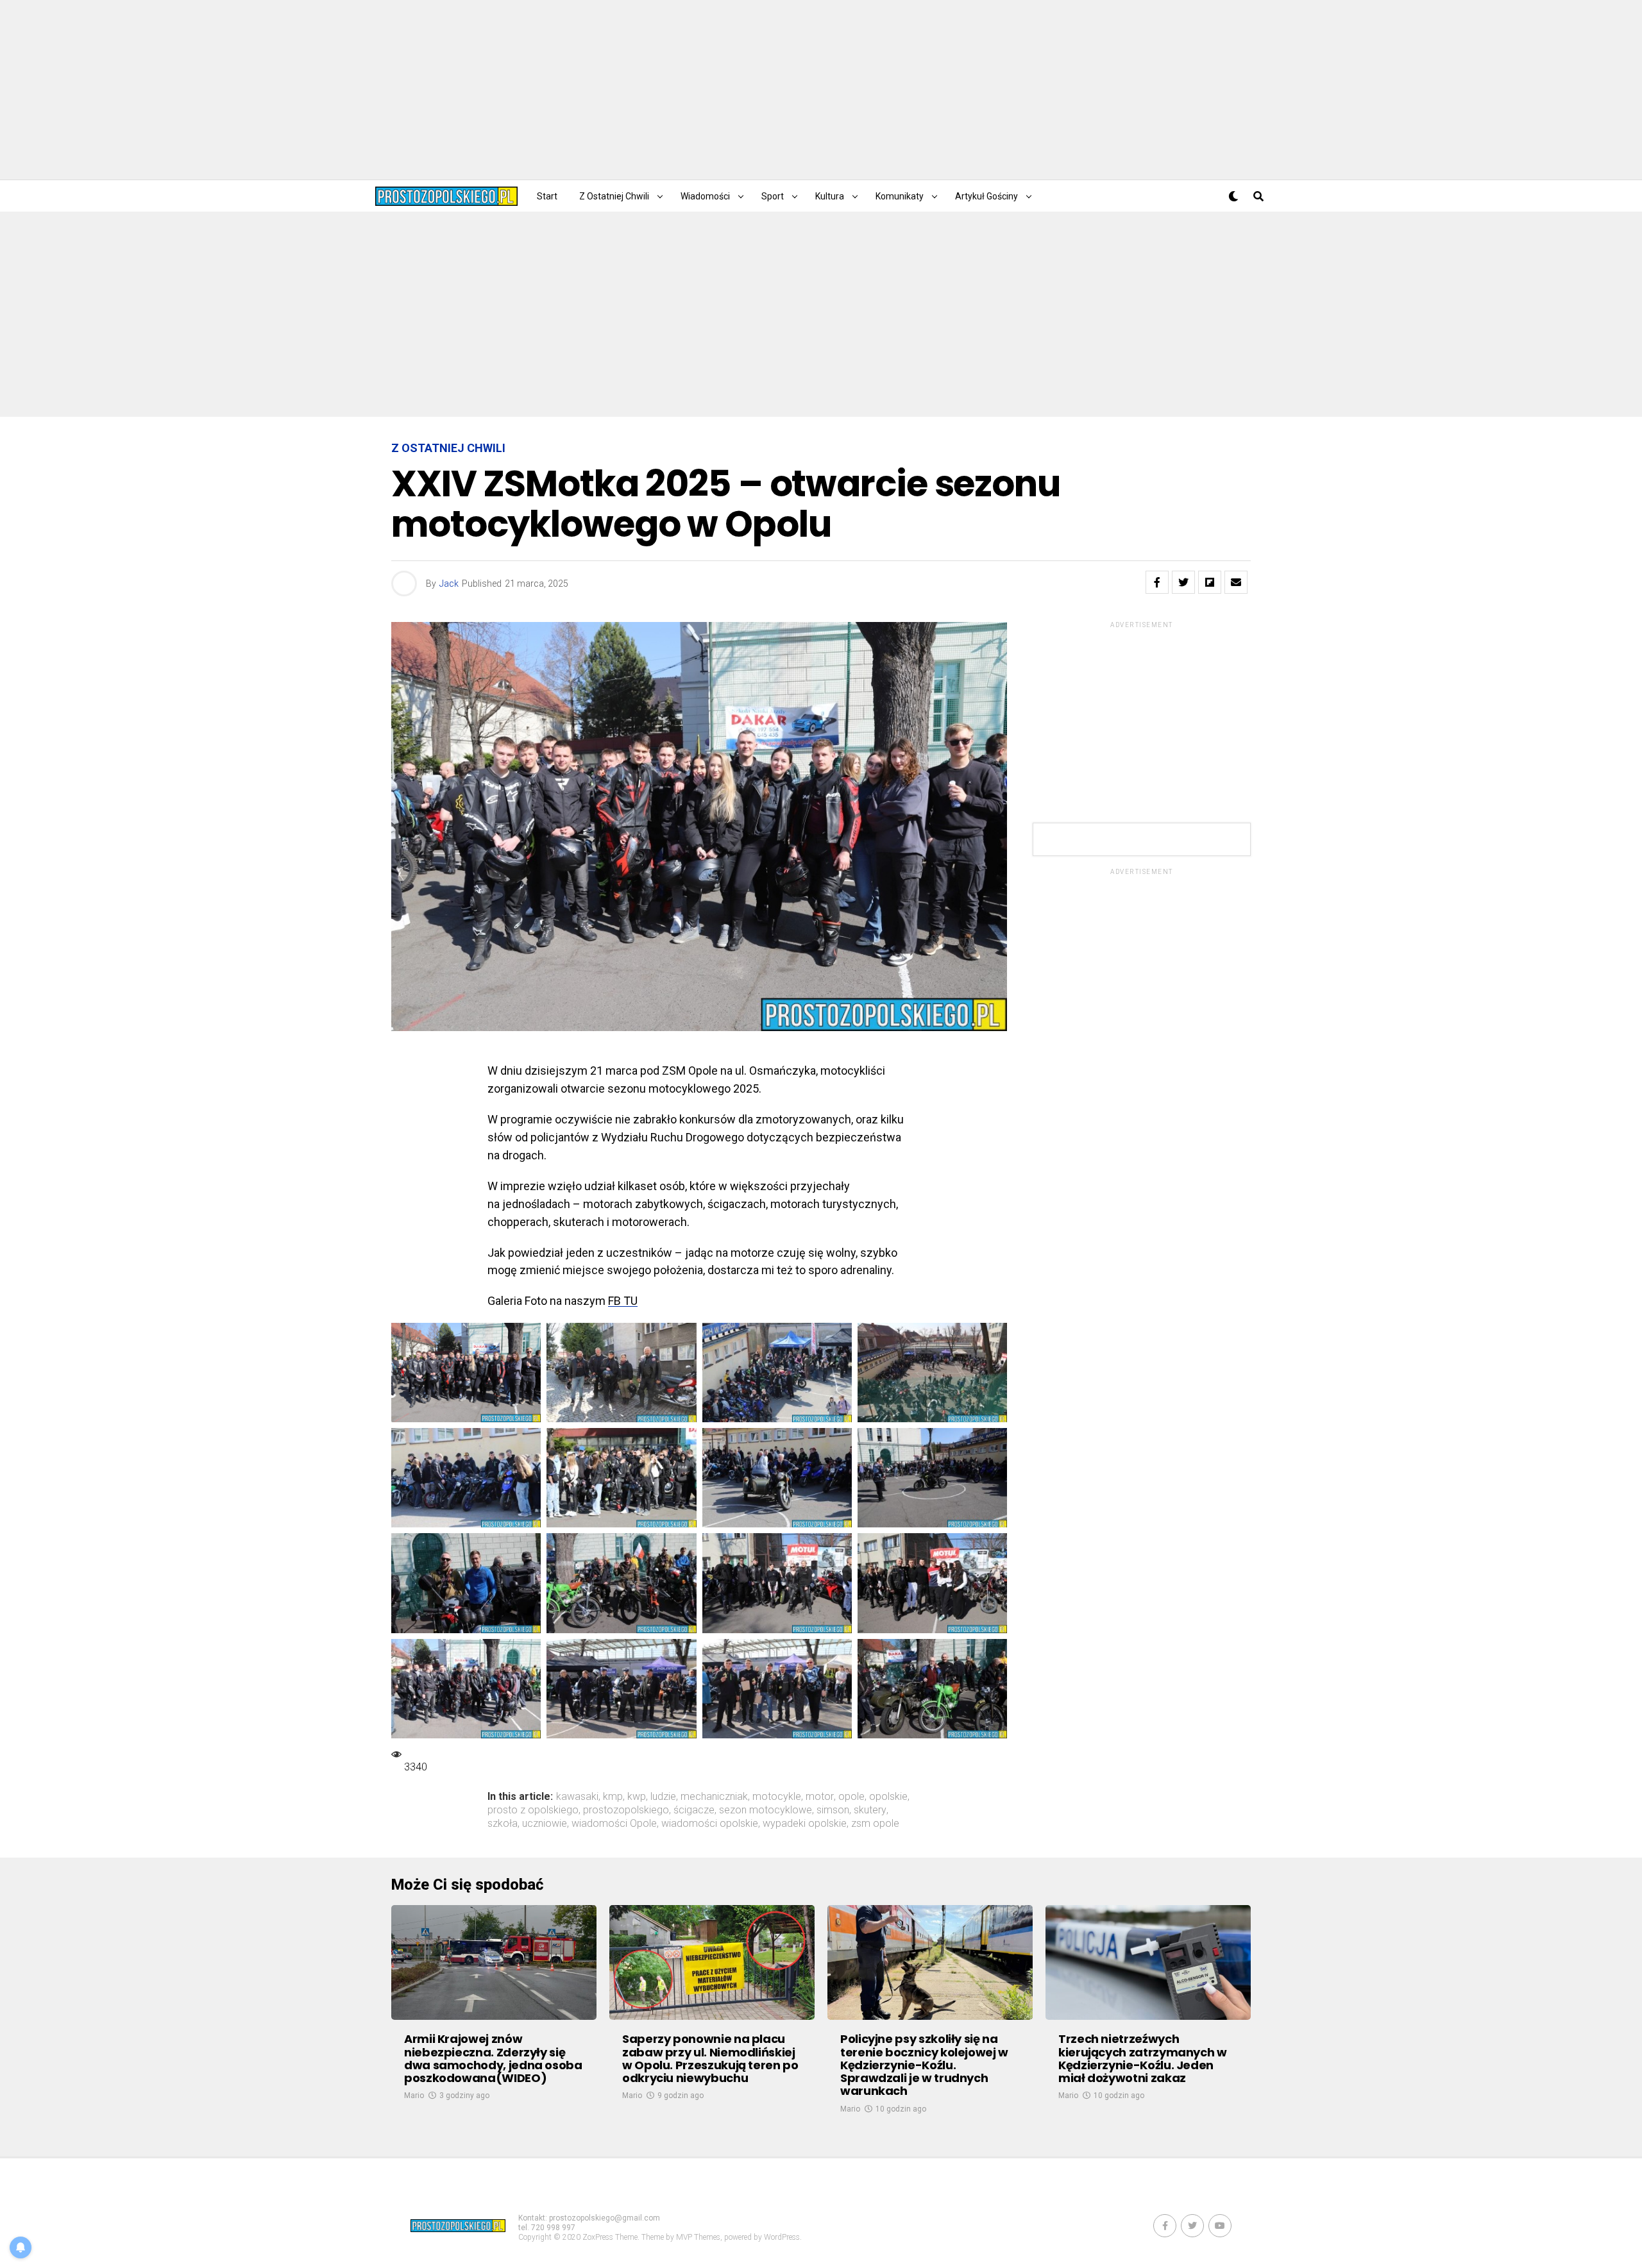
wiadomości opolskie (710, 1824)
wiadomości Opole (614, 1824)
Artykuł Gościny (986, 196)
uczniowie (545, 1824)
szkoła (503, 1824)
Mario (414, 2096)
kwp (637, 1797)
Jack (449, 584)
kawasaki (577, 1797)
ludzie (663, 1797)
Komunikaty (900, 196)
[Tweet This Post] (1183, 582)
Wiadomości (705, 196)
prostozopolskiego (626, 1810)
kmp (613, 1797)
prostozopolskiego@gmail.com (605, 2218)
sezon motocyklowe (766, 1810)
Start (547, 196)
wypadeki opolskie (805, 1824)
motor (820, 1797)
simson (833, 1810)
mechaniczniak (714, 1797)
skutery (870, 1810)
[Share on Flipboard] (1210, 582)
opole (851, 1797)
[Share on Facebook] (1157, 582)
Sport (773, 196)
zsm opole (875, 1824)
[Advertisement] (821, 90)
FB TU (623, 1301)
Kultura (830, 196)
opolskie (888, 1797)
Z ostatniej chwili (614, 196)
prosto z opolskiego (533, 1810)
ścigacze (694, 1810)
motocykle (777, 1797)
